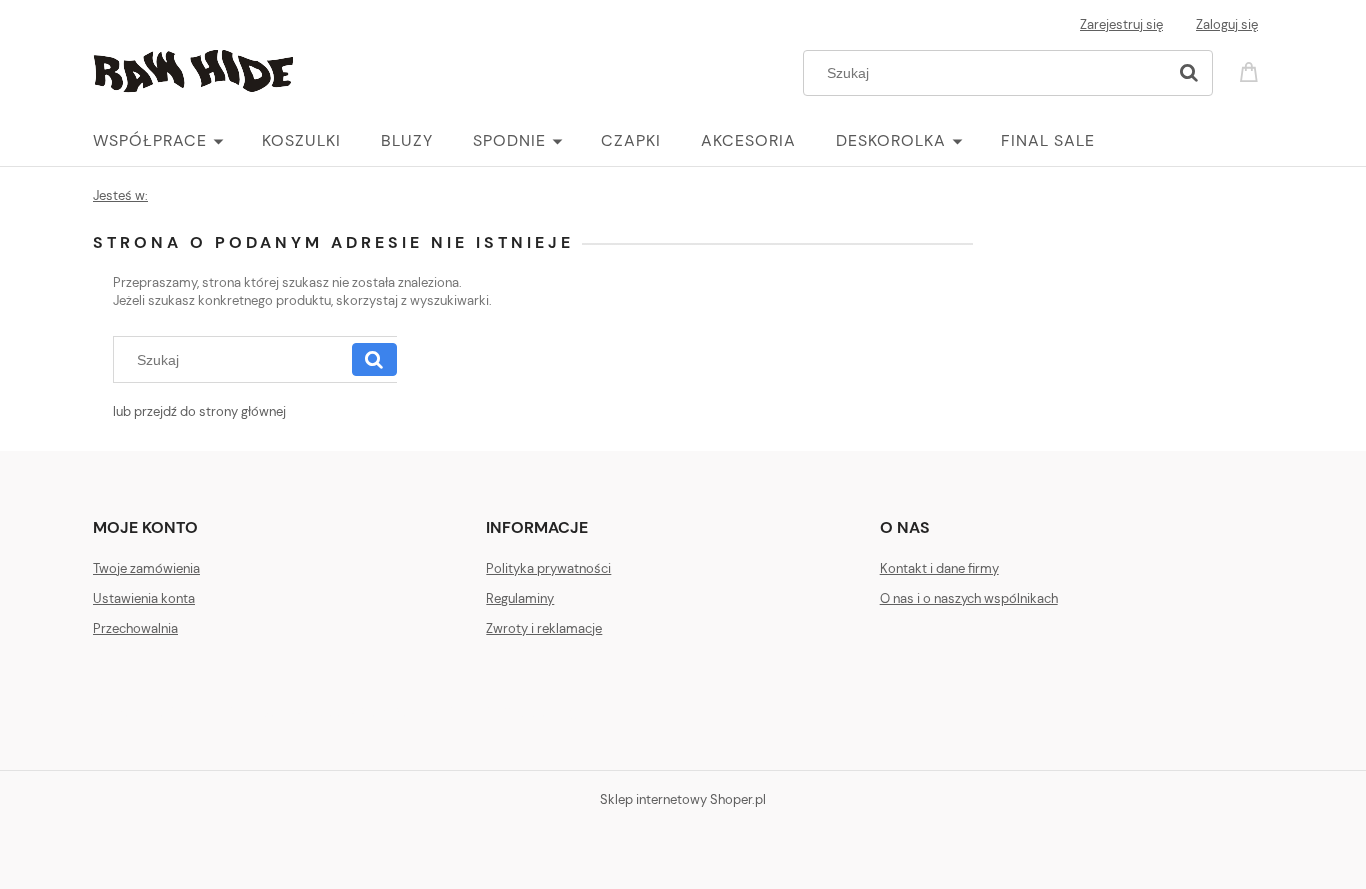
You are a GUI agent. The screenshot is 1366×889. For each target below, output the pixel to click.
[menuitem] (177, 141)
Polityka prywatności (548, 568)
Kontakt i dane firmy (939, 568)
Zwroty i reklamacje (544, 628)
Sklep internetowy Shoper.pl (683, 799)
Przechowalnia (135, 628)
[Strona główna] (193, 69)
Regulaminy (520, 598)
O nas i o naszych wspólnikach (969, 598)
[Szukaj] (1189, 73)
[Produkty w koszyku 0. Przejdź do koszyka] (1252, 70)
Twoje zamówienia (146, 568)
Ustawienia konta (144, 598)
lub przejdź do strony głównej (199, 411)
